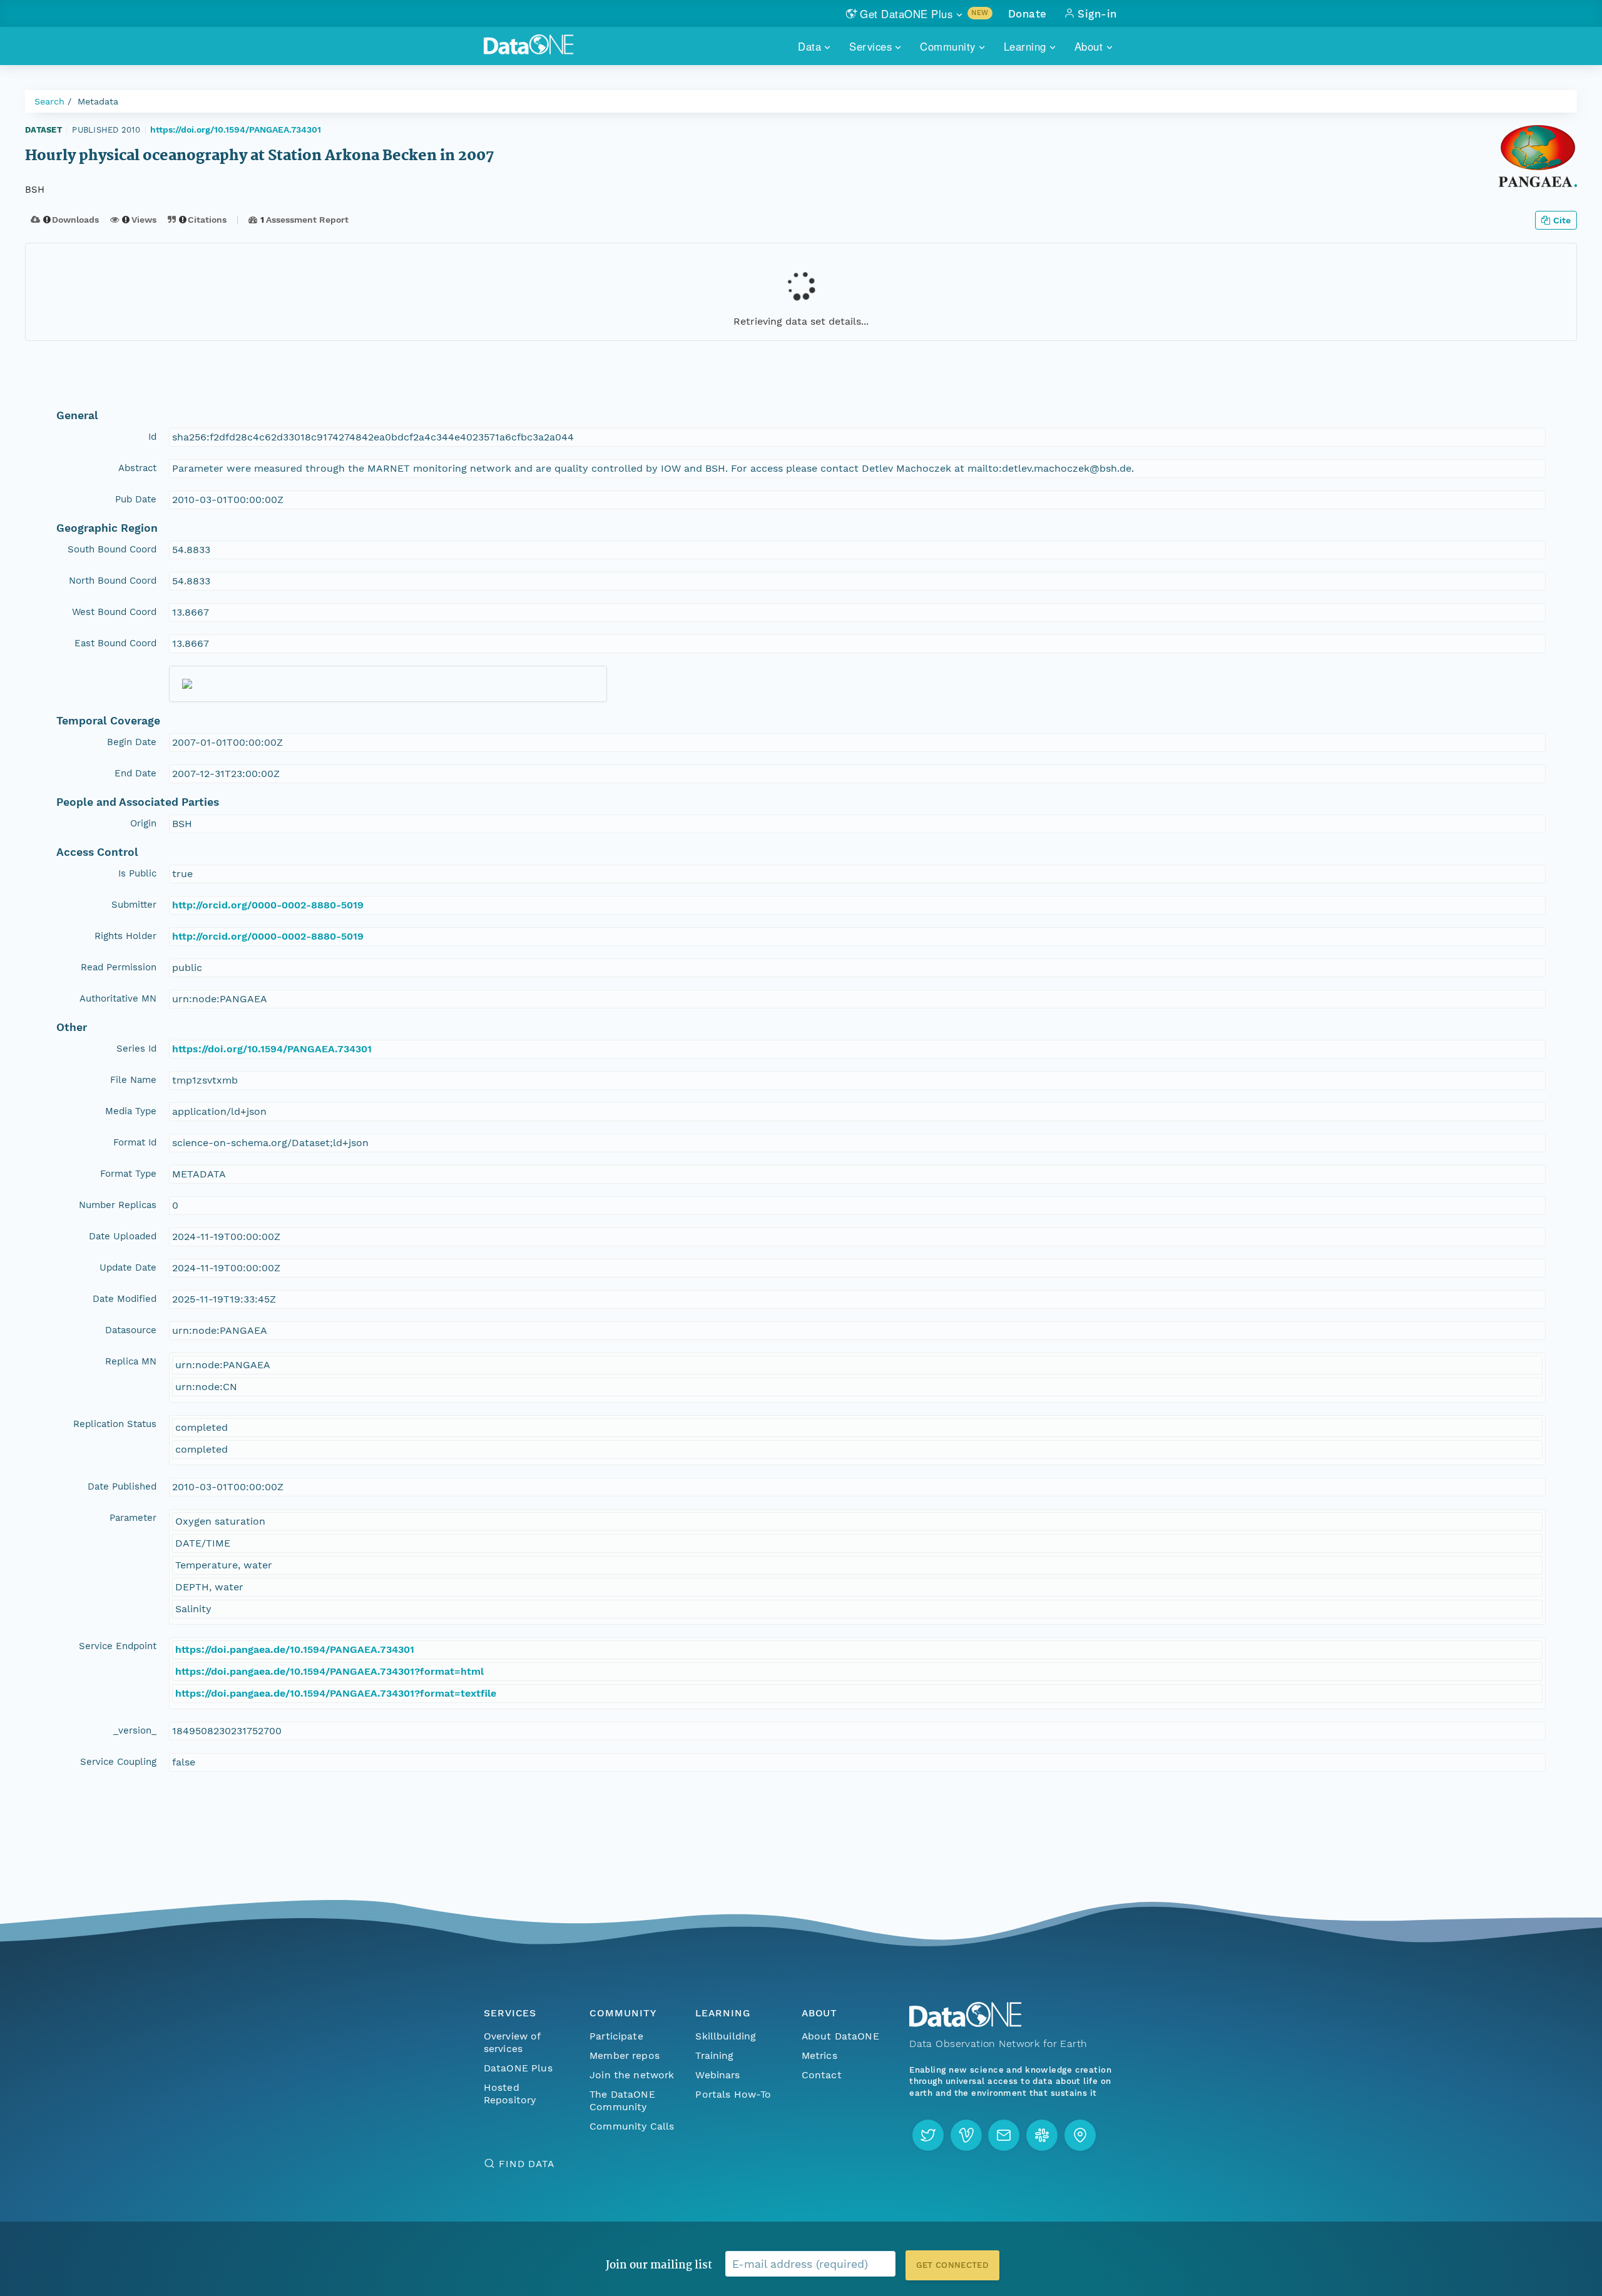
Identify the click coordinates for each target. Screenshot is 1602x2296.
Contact (822, 2075)
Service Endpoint (118, 1646)
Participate (616, 2036)
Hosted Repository (510, 2094)
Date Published (122, 1486)
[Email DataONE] (1004, 2135)
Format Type (128, 1174)
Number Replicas (118, 1205)
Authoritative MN (118, 998)
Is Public (137, 873)
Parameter (133, 1518)
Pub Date (136, 499)
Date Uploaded (123, 1236)
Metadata (98, 101)
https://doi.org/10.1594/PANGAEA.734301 (236, 130)
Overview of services (512, 2042)
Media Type (131, 1111)
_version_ (135, 1730)
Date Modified (125, 1299)
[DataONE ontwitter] (928, 2135)
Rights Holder (125, 936)
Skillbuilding (726, 2036)
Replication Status (115, 1424)
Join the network (632, 2075)
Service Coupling (118, 1762)
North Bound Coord (113, 581)
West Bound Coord (114, 612)
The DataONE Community (622, 2100)
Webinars (717, 2075)
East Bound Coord (115, 643)
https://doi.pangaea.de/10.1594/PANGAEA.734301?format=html (329, 1671)
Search (49, 101)
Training (714, 2055)
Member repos (625, 2055)
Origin (143, 823)
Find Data (527, 2164)
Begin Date (132, 742)
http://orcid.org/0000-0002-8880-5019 (268, 905)
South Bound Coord (112, 549)
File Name (133, 1080)
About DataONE (840, 2036)
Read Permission (119, 967)
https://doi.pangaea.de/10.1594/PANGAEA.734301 (295, 1649)
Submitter (134, 905)
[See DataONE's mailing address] (1080, 2135)
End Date (135, 773)
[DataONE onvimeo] (966, 2135)
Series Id (136, 1049)
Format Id (135, 1142)
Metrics (819, 2055)
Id (152, 437)
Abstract (137, 468)
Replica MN (131, 1361)
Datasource (131, 1330)
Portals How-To (733, 2094)
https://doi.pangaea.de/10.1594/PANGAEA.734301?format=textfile (336, 1693)
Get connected (952, 2265)
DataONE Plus (518, 2068)
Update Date (128, 1267)
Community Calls (632, 2126)
